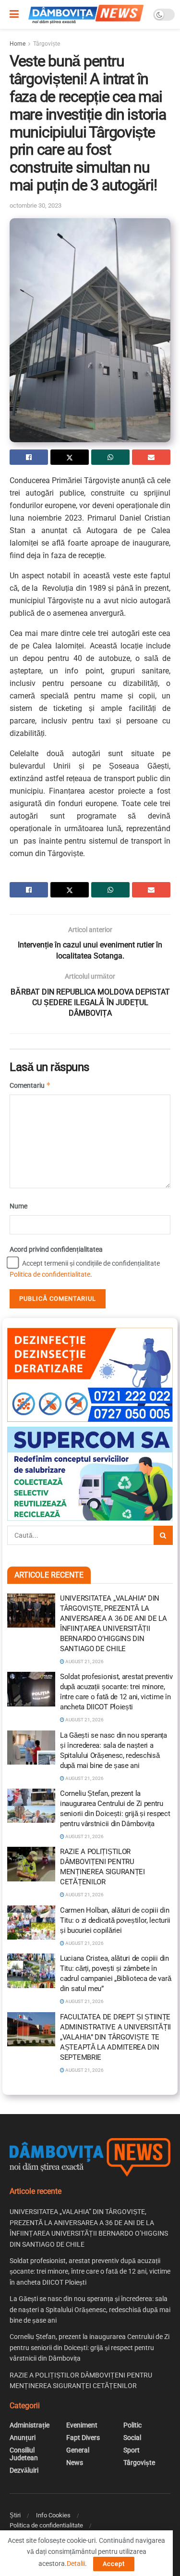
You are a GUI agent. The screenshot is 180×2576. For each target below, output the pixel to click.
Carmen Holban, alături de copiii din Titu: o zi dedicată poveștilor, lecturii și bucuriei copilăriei (115, 1920)
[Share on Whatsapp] (110, 457)
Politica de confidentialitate (50, 1274)
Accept (114, 2564)
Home (18, 44)
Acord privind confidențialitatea (56, 1249)
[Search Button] (163, 1535)
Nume (18, 1206)
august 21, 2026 (84, 1661)
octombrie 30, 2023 (36, 205)
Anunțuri (23, 2438)
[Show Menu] (14, 14)
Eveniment (82, 2425)
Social (132, 2438)
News (75, 2463)
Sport (132, 2450)
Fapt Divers (83, 2438)
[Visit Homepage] (86, 14)
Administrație (30, 2425)
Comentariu (30, 1085)
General (78, 2450)
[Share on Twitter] (70, 457)
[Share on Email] (151, 457)
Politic (132, 2425)
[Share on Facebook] (29, 457)
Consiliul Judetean (24, 2454)
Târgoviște (47, 44)
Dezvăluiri (24, 2470)
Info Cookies (53, 2515)
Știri (15, 2515)
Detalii (76, 2564)
